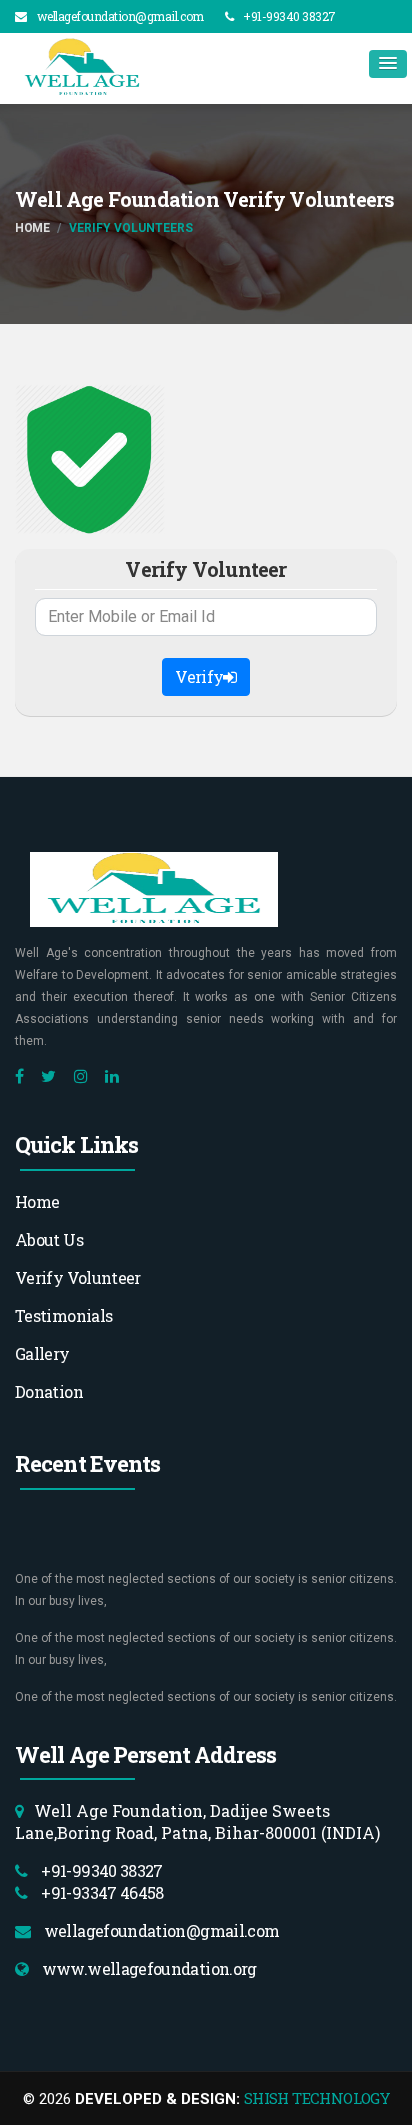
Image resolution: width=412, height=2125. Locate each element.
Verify (199, 676)
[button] (388, 64)
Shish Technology (316, 2098)
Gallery (42, 1353)
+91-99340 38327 (289, 16)
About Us (49, 1239)
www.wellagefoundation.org (147, 1968)
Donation (49, 1391)
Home (32, 228)
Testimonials (63, 1315)
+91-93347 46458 (101, 1892)
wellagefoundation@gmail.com (120, 16)
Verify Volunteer (78, 1277)
